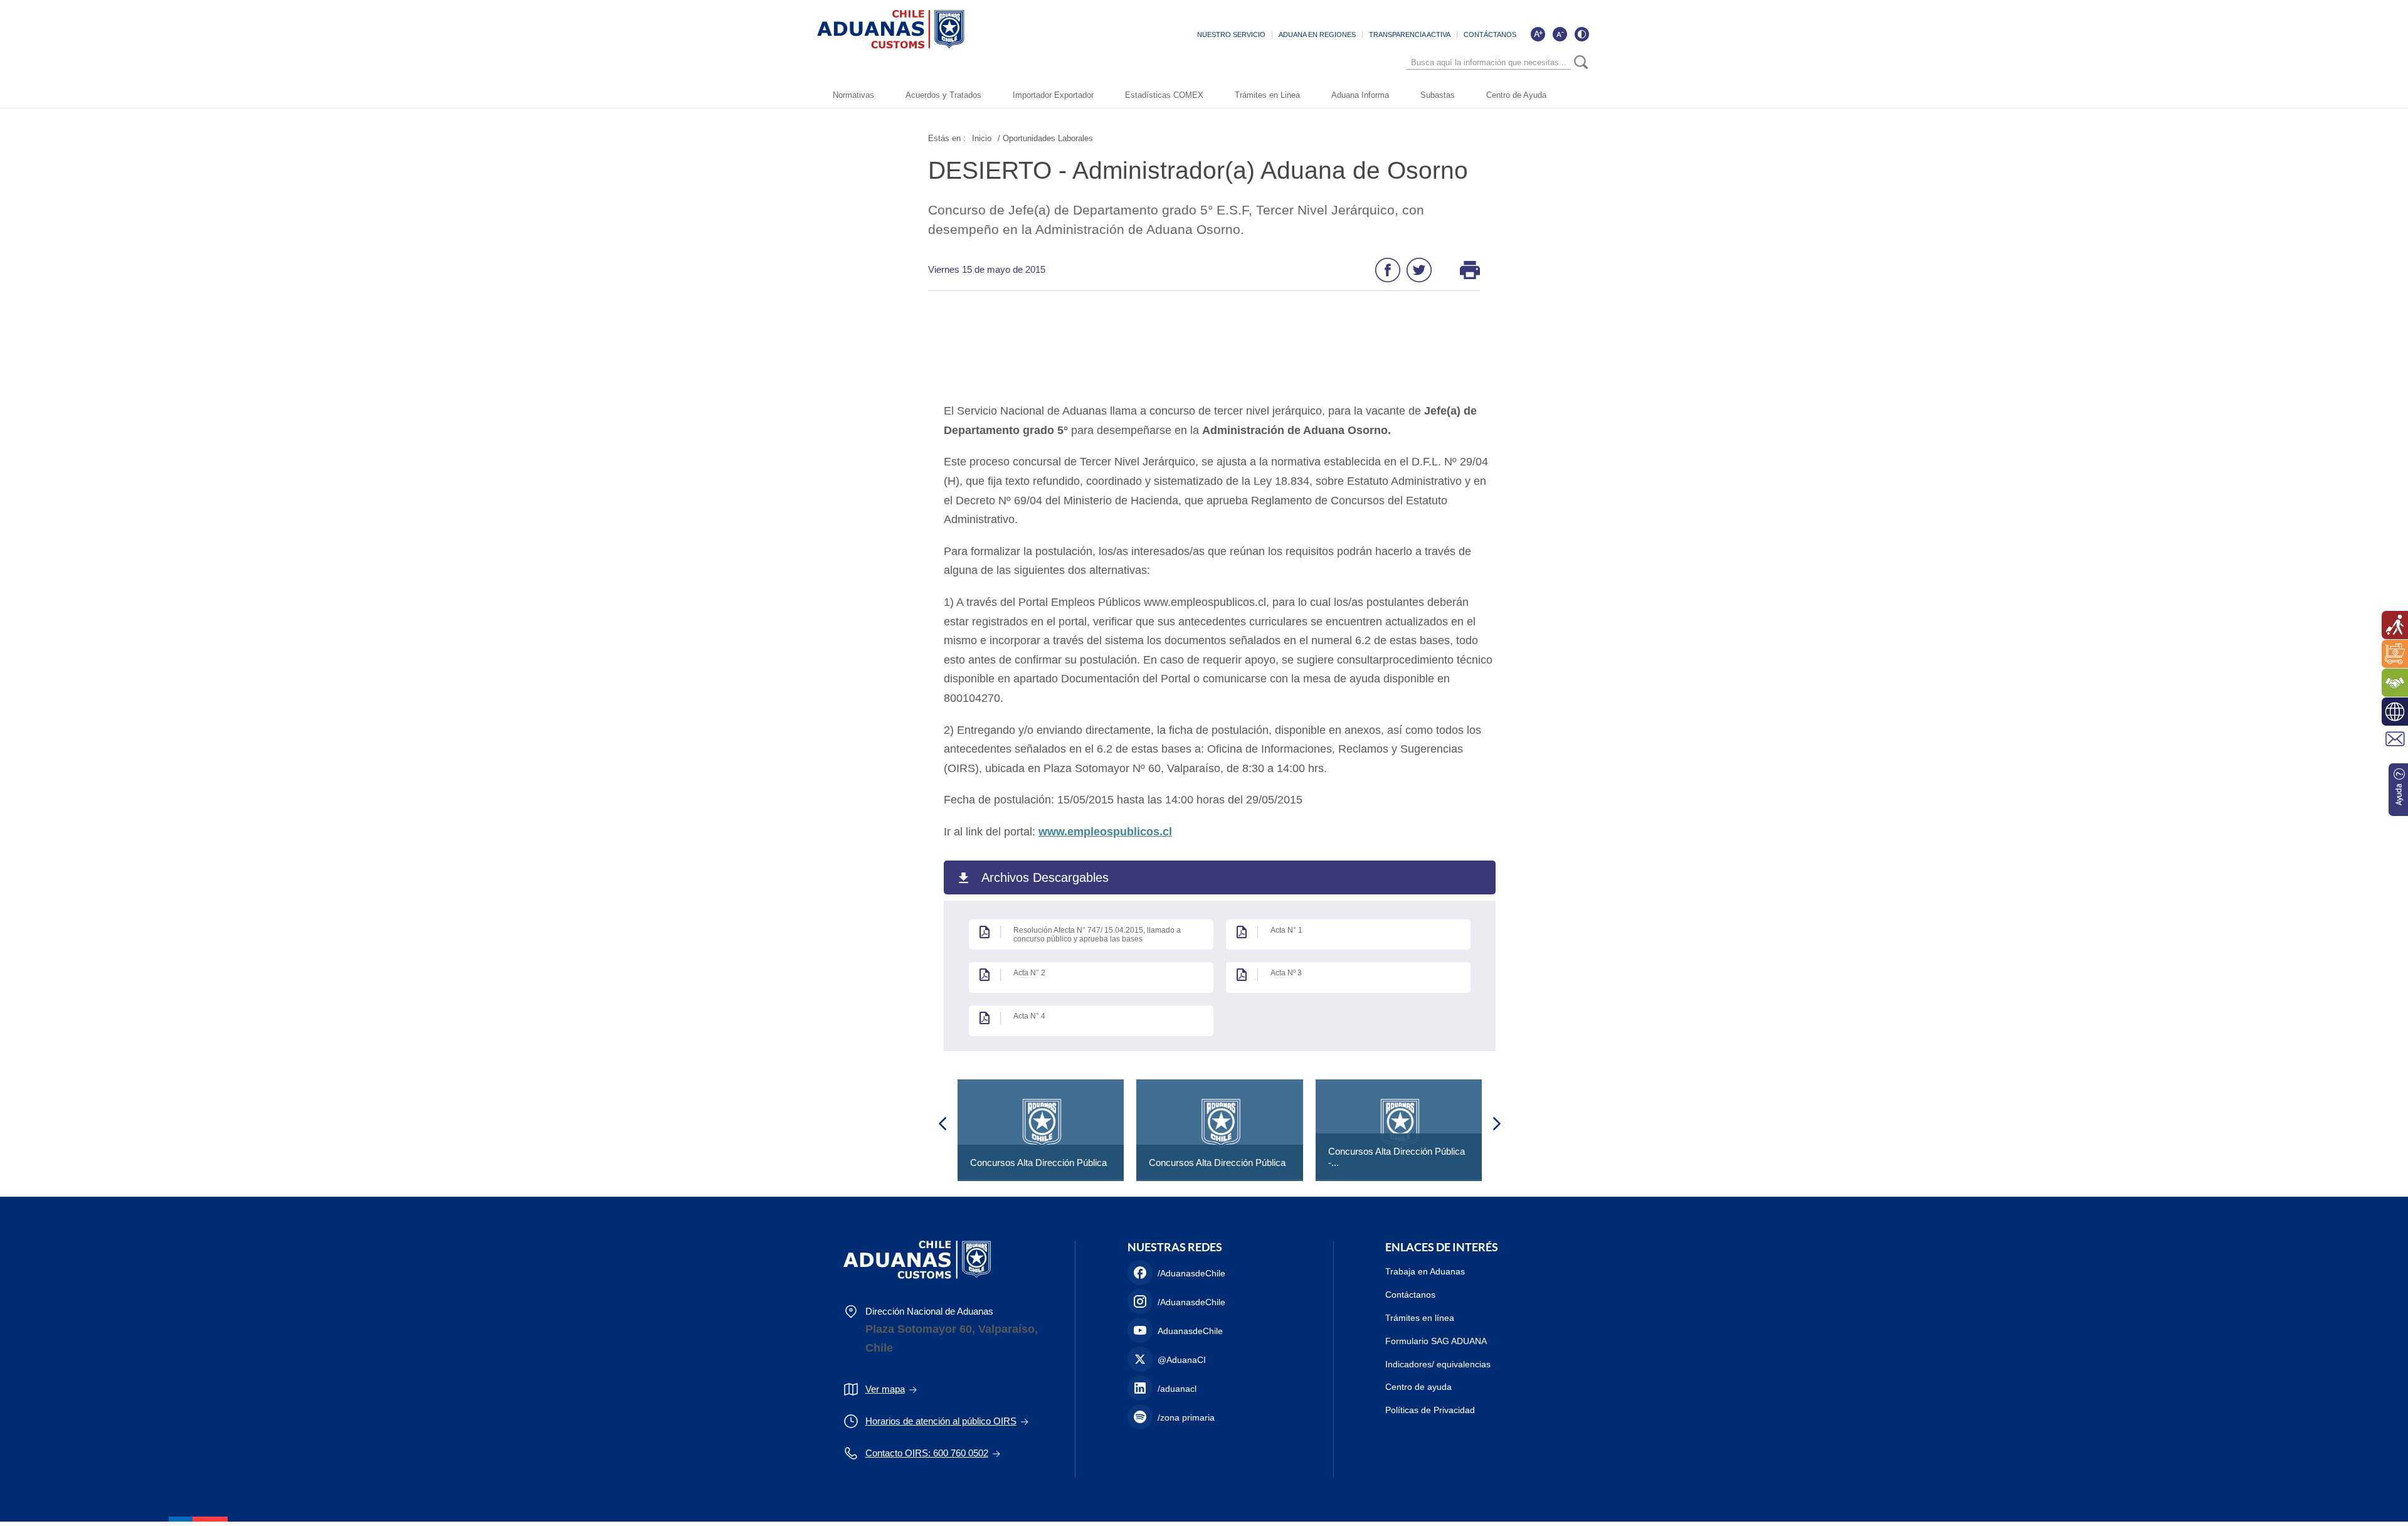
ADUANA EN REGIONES (1317, 34)
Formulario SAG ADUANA (1436, 1341)
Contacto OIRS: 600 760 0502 (927, 1453)
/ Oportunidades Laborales (1045, 138)
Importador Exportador (1053, 95)
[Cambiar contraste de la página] (1582, 34)
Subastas (1438, 95)
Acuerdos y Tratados (943, 95)
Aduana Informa (1360, 95)
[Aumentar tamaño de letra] (1538, 34)
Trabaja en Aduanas (1425, 1271)
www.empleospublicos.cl (1105, 832)
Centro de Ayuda (1516, 95)
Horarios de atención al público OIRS (941, 1421)
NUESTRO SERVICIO (1231, 34)
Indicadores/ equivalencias (1438, 1364)
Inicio (982, 138)
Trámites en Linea (1267, 95)
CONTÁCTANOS (1490, 34)
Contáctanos (1410, 1295)
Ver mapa (885, 1389)
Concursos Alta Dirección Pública (1038, 1163)
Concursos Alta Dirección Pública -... (1397, 1157)
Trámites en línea (1420, 1318)
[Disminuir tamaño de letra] (1560, 34)
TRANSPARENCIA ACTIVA (1410, 34)
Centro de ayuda (1418, 1387)
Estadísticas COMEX (1164, 95)
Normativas (853, 95)
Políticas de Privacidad (1430, 1410)
